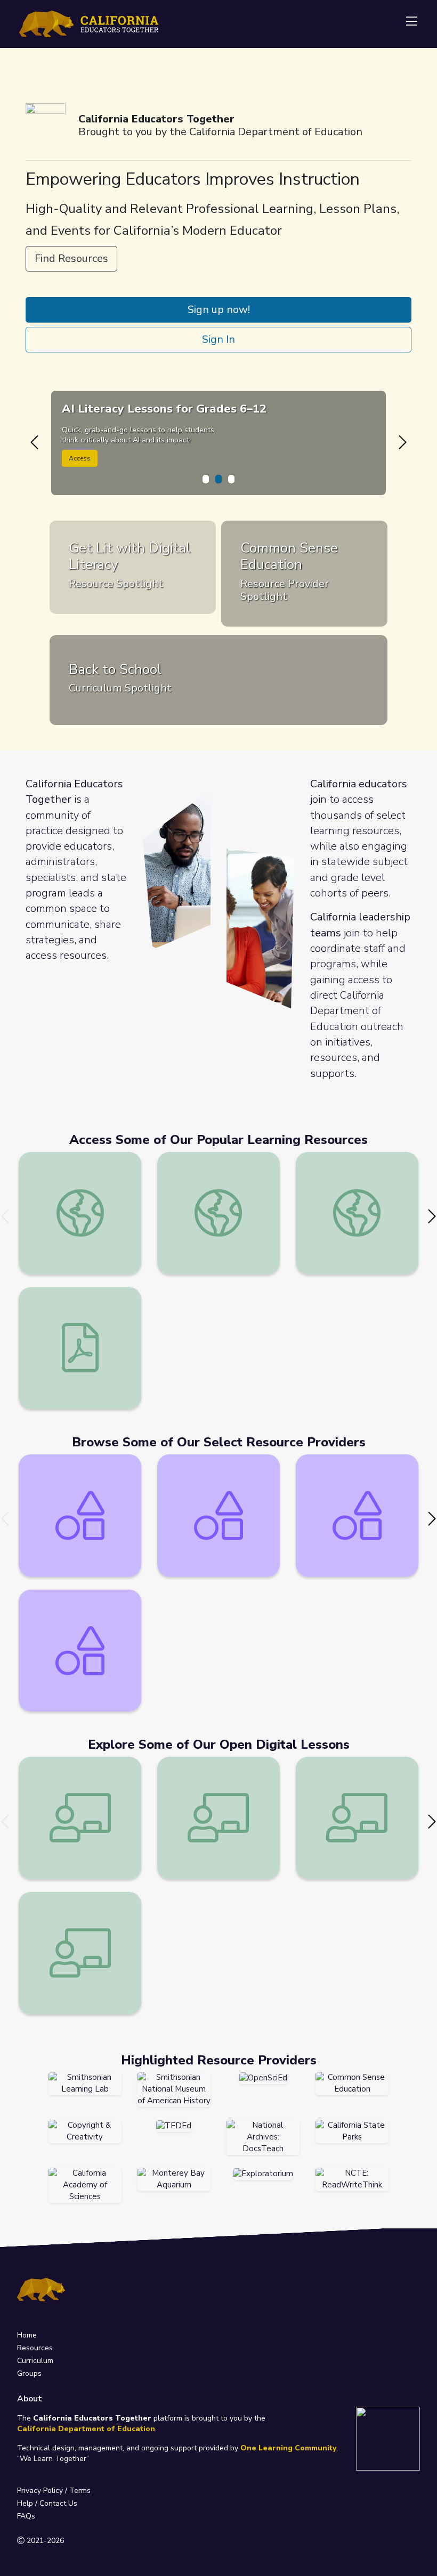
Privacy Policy (40, 2491)
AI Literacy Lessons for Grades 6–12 (164, 409)
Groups (29, 2373)
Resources (35, 2348)
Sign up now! (219, 310)
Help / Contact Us (47, 2503)
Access (80, 458)
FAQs (26, 2516)
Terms (80, 2491)
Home (27, 2335)
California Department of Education (86, 2429)
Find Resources (71, 258)
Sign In (218, 339)
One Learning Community (288, 2448)
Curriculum (35, 2361)
